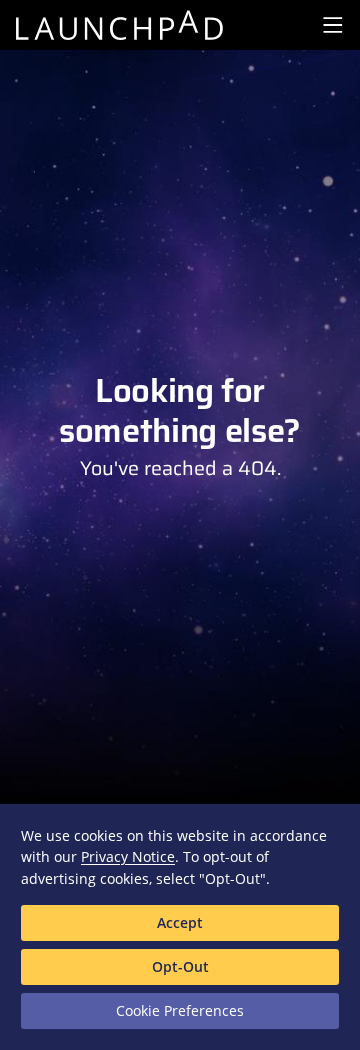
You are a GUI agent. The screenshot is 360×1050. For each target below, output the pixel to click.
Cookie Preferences (180, 1010)
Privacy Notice (128, 856)
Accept (180, 922)
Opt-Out (180, 966)
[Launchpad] (119, 25)
